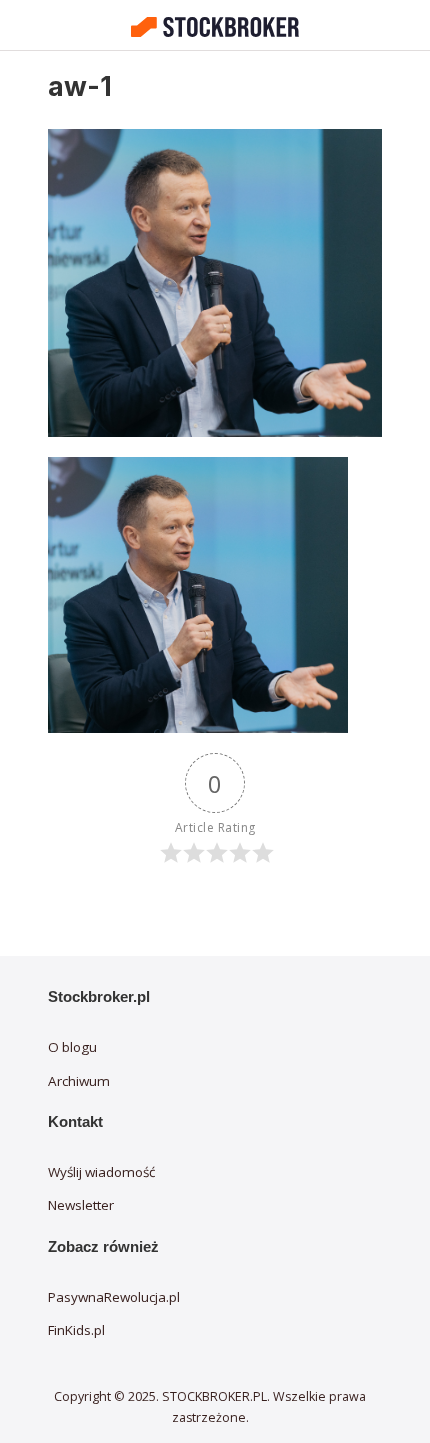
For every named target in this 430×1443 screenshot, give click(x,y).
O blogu (72, 1047)
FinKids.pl (76, 1330)
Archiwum (79, 1081)
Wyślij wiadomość (101, 1172)
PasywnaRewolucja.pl (114, 1297)
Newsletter (81, 1205)
